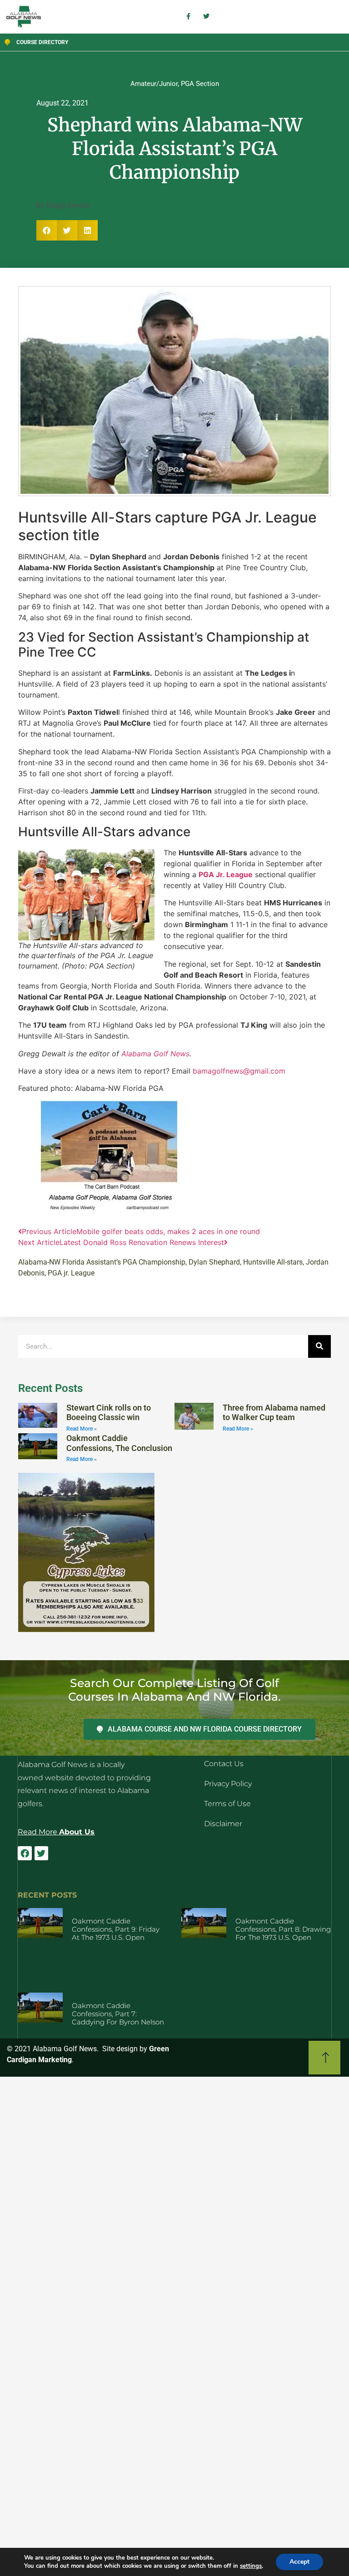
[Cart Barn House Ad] (109, 1211)
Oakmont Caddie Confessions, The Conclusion (119, 1443)
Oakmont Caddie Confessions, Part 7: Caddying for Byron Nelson (118, 2014)
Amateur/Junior (154, 84)
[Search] (319, 1346)
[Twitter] (41, 1853)
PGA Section (200, 84)
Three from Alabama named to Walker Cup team (274, 1413)
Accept (299, 2562)
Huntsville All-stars (273, 1262)
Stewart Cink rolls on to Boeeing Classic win (109, 1413)
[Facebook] (25, 1853)
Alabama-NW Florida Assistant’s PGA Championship (102, 1262)
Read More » (82, 1429)
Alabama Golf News (155, 1054)
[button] (47, 230)
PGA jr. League (71, 1273)
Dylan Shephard (214, 1262)
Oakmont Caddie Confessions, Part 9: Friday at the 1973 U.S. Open (116, 1929)
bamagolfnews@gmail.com (239, 1071)
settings (251, 2566)
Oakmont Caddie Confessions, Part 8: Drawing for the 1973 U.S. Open (283, 1929)
